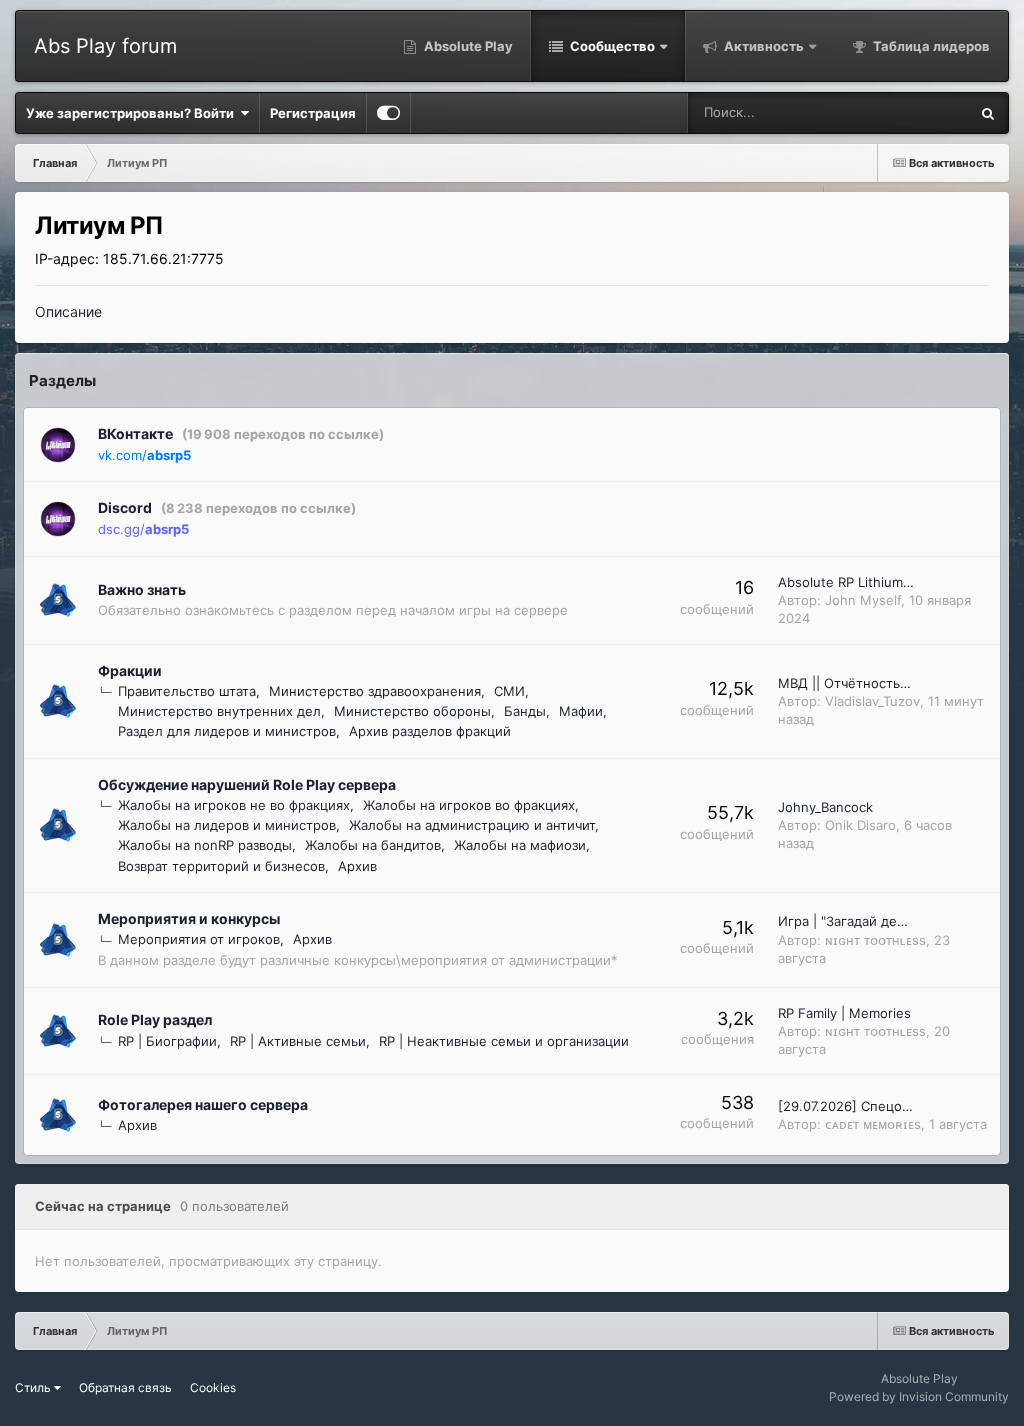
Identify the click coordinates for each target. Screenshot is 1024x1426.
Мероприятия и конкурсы (189, 918)
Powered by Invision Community (919, 1396)
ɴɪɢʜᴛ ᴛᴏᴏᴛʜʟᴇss (875, 940)
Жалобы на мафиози (520, 845)
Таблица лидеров (930, 46)
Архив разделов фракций (430, 731)
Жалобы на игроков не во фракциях (234, 805)
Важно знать (142, 589)
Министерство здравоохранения (375, 691)
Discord (125, 507)
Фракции (130, 670)
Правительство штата (187, 691)
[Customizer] (388, 113)
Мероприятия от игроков (199, 939)
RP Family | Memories (844, 1013)
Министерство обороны (412, 711)
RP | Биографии (167, 1041)
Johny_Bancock (825, 807)
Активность (762, 46)
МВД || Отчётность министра (872, 683)
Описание (68, 311)
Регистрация (313, 113)
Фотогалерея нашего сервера (203, 1104)
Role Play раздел (155, 1019)
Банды (525, 711)
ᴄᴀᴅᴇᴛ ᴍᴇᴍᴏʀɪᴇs (873, 1124)
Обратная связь (125, 1387)
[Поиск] (988, 113)
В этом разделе (895, 112)
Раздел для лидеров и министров (227, 731)
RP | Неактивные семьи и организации (504, 1041)
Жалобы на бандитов (373, 845)
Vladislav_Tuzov (872, 701)
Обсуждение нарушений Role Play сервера (247, 784)
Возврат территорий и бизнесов (221, 866)
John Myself (863, 600)
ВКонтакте (135, 433)
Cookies (213, 1387)
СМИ (509, 691)
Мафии (581, 711)
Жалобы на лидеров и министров (227, 825)
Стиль (34, 1387)
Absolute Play (467, 46)
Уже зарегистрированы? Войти (133, 113)
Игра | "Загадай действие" (862, 921)
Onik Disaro (860, 825)
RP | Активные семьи (298, 1041)
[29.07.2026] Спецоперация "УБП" (887, 1106)
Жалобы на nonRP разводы (205, 845)
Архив (357, 866)
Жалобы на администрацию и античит (472, 825)
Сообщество (611, 46)
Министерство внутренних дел (219, 711)
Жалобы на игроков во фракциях (469, 805)
